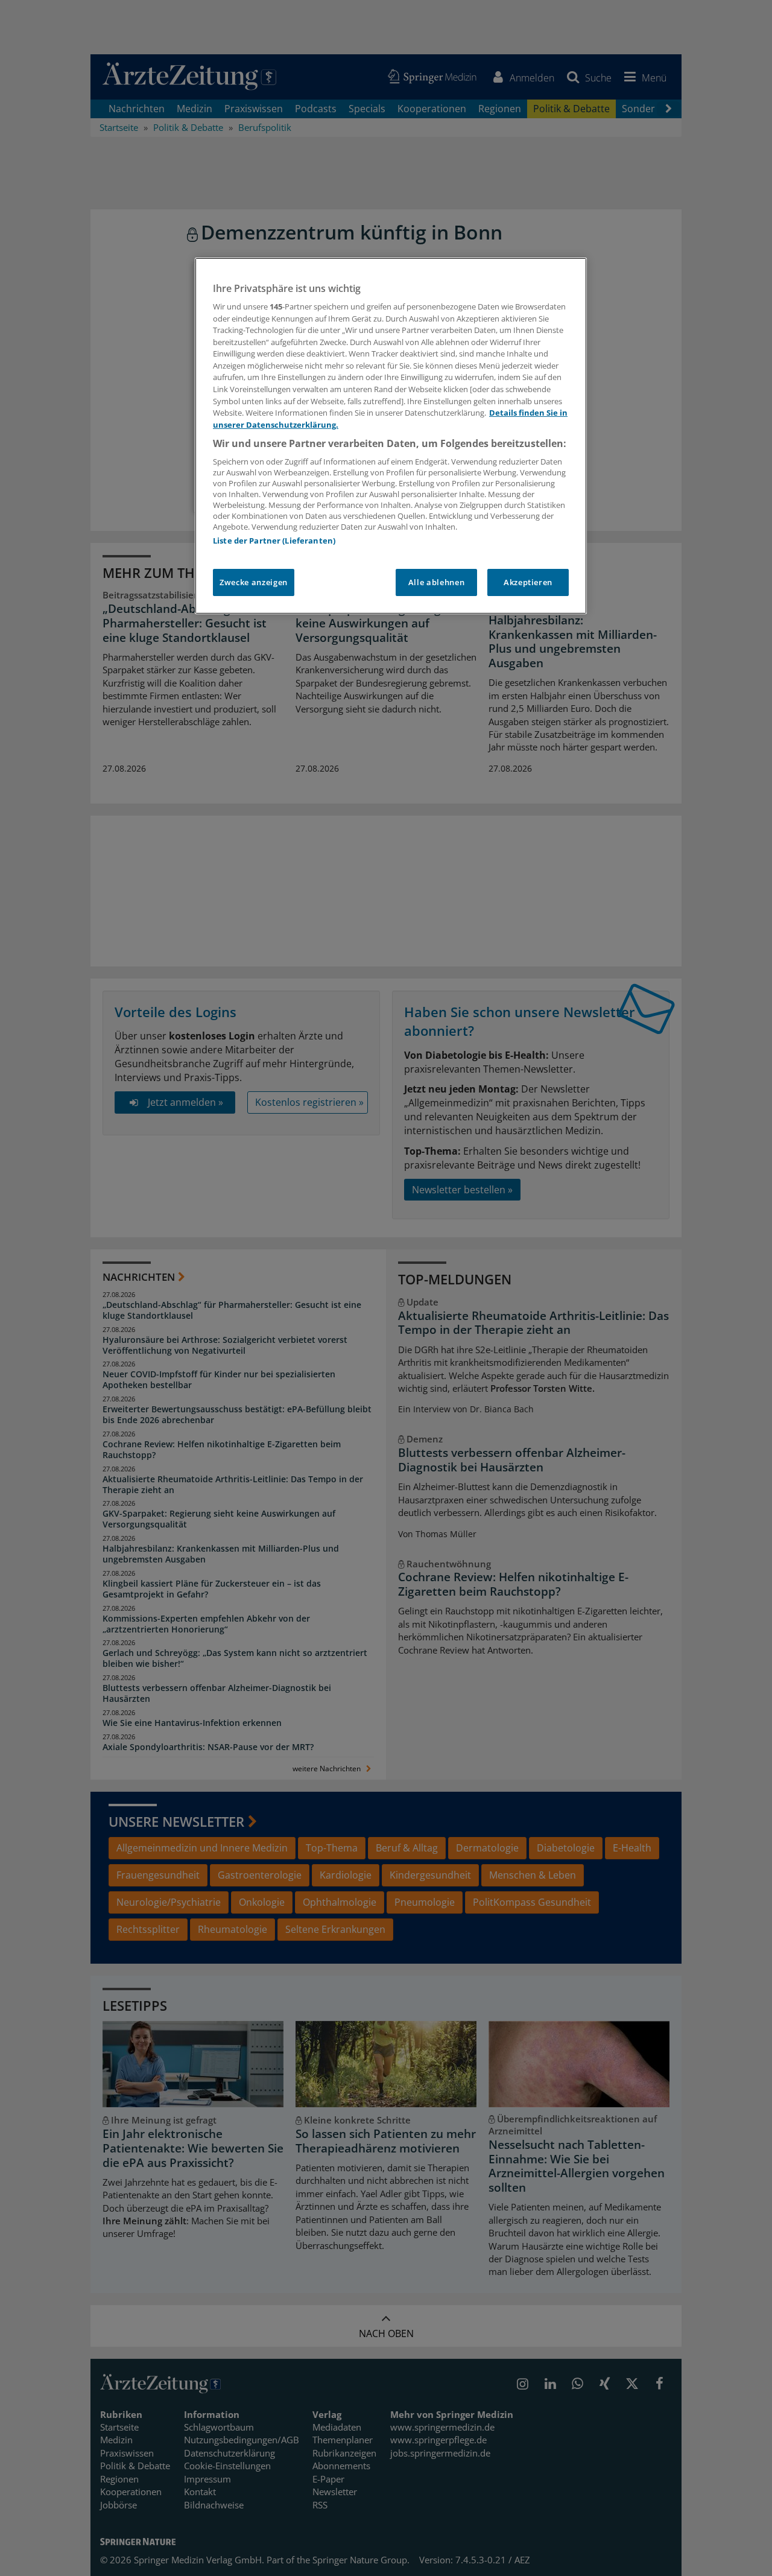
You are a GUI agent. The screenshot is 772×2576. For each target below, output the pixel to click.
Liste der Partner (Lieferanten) (274, 541)
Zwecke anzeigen (254, 582)
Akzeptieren (528, 582)
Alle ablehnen (436, 582)
